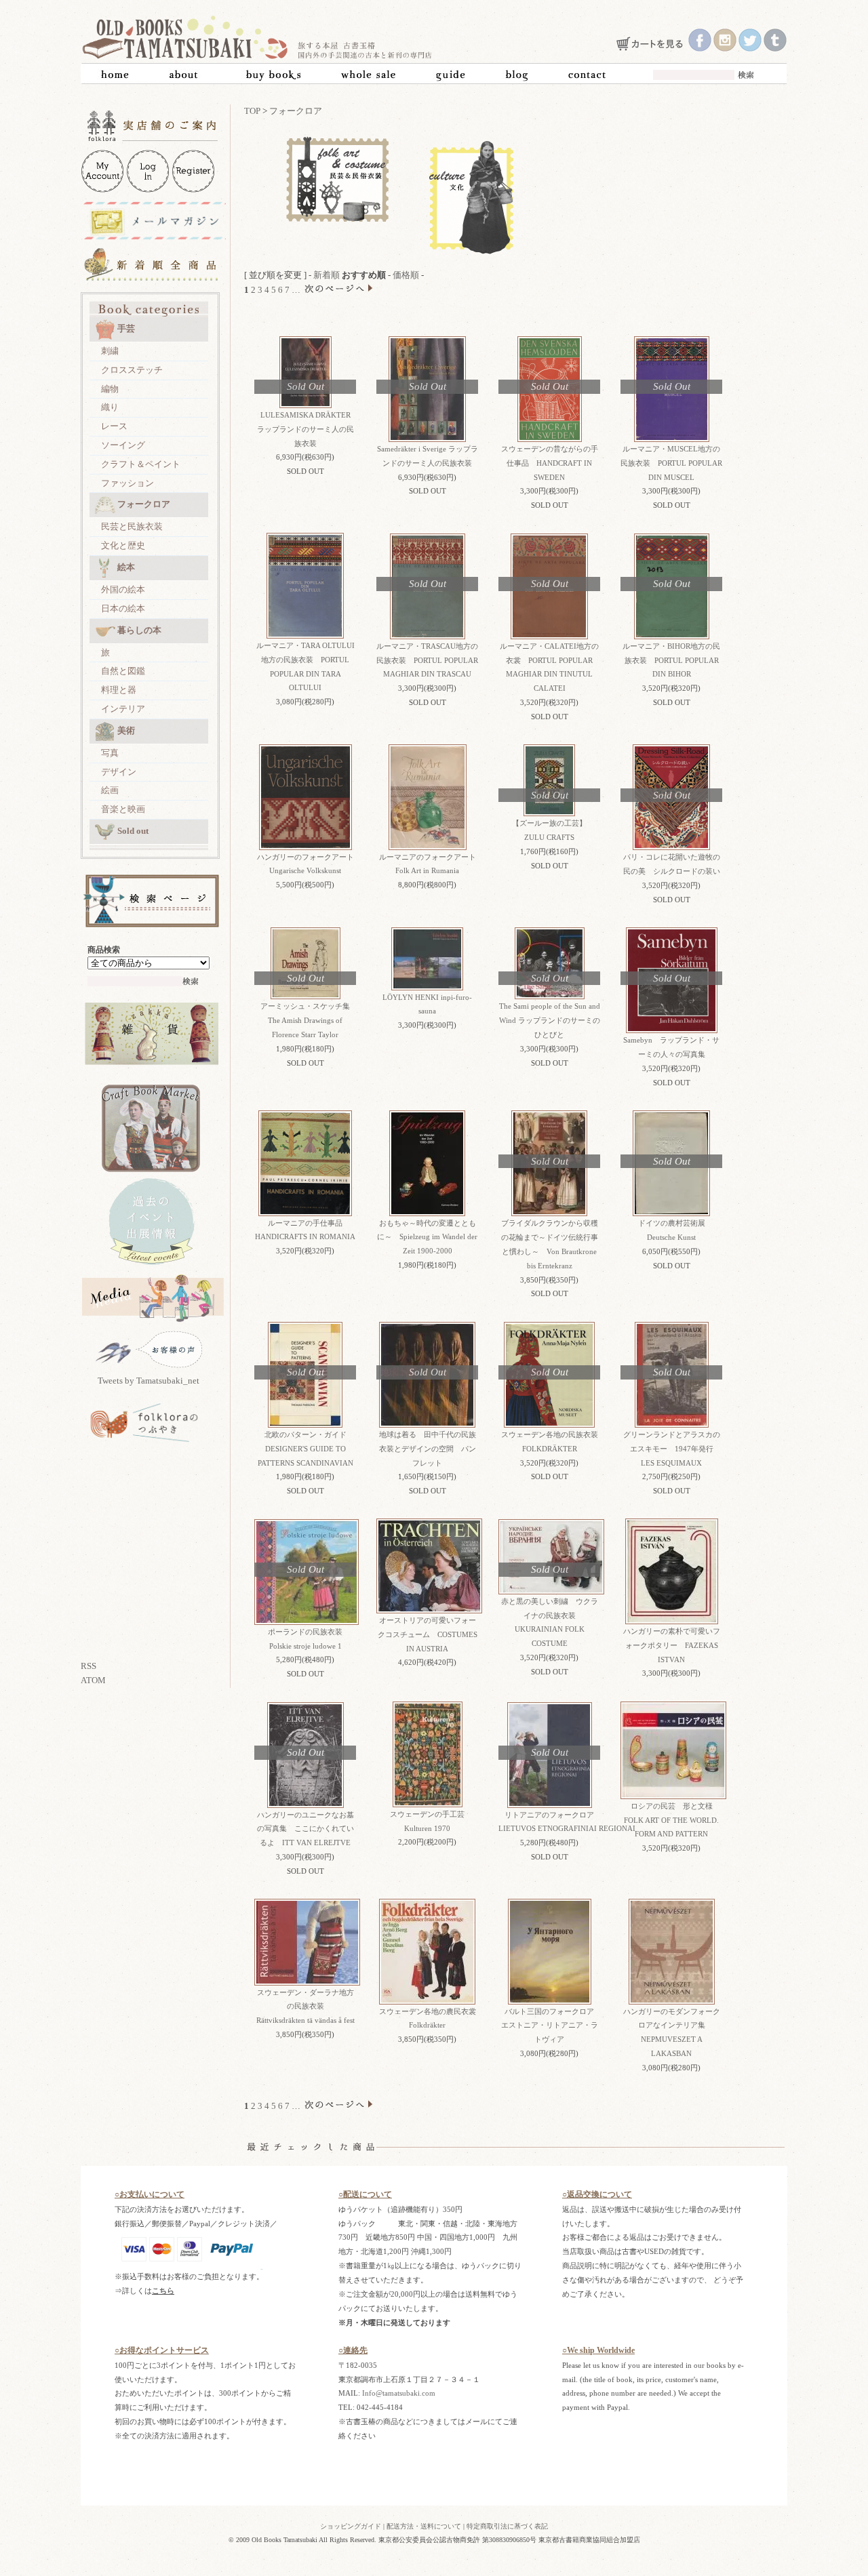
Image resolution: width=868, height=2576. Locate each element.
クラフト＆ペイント (141, 464)
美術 (126, 730)
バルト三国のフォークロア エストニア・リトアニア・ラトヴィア (552, 2026)
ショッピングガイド (351, 2526)
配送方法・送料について (424, 2526)
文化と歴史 (123, 545)
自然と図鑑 (123, 671)
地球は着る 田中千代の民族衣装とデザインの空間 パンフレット (428, 1449)
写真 (110, 753)
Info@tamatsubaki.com (399, 2393)
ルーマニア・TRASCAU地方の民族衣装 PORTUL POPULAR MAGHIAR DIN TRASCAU (427, 660)
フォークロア (144, 504)
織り (110, 407)
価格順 (406, 275)
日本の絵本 (123, 608)
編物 (110, 389)
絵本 (126, 567)
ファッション (127, 483)
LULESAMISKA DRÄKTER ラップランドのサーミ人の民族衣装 (308, 429)
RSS (88, 1666)
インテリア (123, 709)
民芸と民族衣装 (132, 526)
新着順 (327, 275)
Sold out (133, 831)
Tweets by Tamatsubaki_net (149, 1381)
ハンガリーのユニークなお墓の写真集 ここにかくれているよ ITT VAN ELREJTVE (305, 1829)
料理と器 (119, 690)
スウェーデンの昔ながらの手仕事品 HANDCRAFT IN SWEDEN (550, 463)
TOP (252, 111)
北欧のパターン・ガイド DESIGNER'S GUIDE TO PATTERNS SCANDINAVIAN (306, 1449)
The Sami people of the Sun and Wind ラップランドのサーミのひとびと (550, 1020)
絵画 (110, 790)
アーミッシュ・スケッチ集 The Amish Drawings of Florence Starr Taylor (309, 1020)
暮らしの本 (139, 630)
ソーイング (123, 445)
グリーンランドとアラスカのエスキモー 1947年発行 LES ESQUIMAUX (672, 1449)
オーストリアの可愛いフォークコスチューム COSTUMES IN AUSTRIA (428, 1634)
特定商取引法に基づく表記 (507, 2526)
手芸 (126, 328)
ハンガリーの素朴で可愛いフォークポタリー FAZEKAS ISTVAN (672, 1645)
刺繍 (110, 351)
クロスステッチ (132, 370)
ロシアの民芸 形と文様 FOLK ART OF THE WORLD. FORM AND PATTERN (672, 1820)
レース (114, 426)
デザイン (119, 772)
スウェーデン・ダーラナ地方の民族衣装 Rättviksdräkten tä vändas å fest (305, 2007)
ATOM (93, 1680)
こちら (163, 2291)
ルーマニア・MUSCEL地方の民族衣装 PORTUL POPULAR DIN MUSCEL (671, 463)
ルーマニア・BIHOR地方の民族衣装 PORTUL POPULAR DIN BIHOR (671, 660)
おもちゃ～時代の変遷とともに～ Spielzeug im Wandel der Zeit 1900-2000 (427, 1237)
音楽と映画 (123, 809)
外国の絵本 (123, 589)
